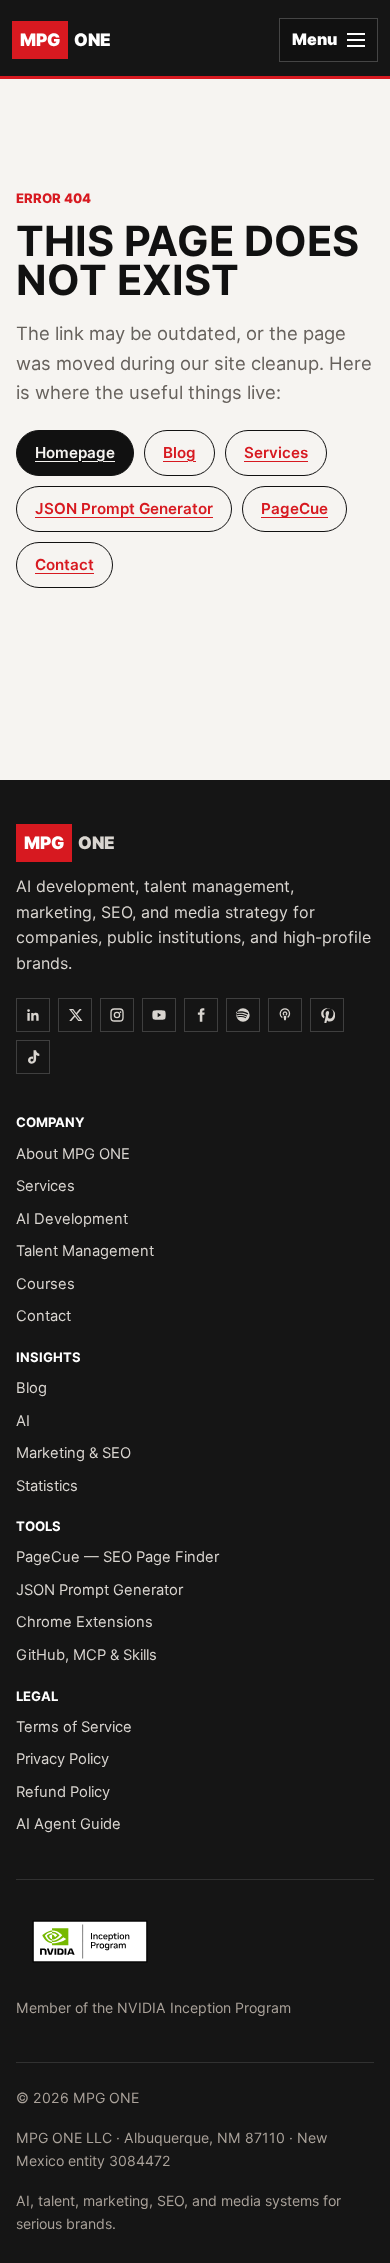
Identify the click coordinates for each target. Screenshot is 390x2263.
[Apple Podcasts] (285, 1015)
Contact (64, 564)
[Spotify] (243, 1015)
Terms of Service (74, 1727)
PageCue (294, 508)
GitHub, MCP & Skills (86, 1655)
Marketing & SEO (73, 1453)
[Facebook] (201, 1015)
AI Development (72, 1219)
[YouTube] (159, 1015)
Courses (45, 1284)
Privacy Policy (62, 1759)
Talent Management (85, 1251)
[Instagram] (117, 1015)
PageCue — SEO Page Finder (117, 1557)
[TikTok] (33, 1057)
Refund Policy (63, 1792)
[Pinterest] (327, 1015)
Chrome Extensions (84, 1622)
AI (23, 1421)
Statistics (47, 1486)
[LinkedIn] (33, 1015)
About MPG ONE (73, 1154)
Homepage (75, 452)
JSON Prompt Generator (124, 508)
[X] (75, 1015)
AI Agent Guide (68, 1824)
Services (276, 452)
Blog (179, 452)
